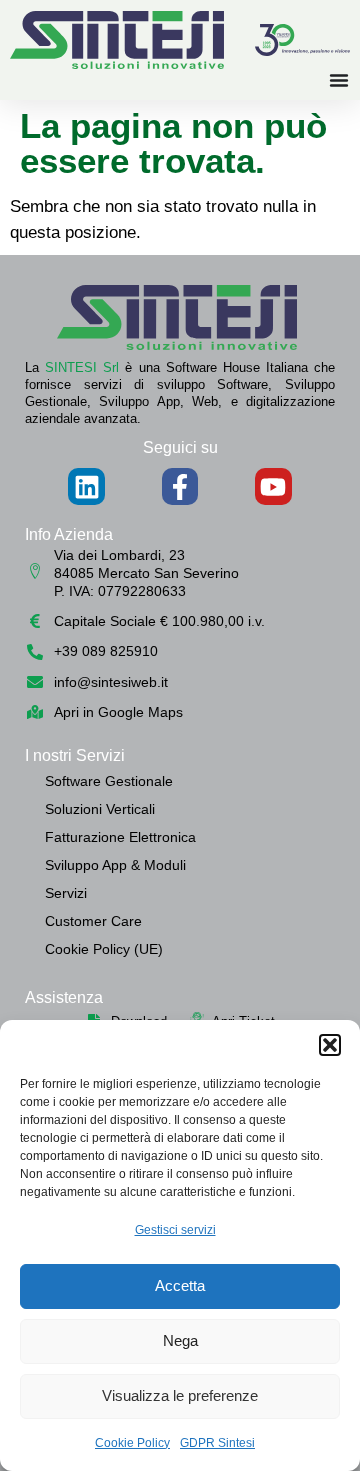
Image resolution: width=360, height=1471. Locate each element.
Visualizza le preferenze (180, 1395)
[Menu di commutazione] (339, 80)
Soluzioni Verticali (100, 809)
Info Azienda (69, 534)
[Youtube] (273, 486)
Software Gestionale (109, 781)
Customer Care (93, 921)
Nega (180, 1340)
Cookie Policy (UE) (104, 949)
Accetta (180, 1285)
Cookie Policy (132, 1443)
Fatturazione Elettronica (120, 837)
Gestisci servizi (175, 1230)
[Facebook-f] (180, 486)
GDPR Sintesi (217, 1443)
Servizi (66, 893)
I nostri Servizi (75, 755)
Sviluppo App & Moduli (115, 865)
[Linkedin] (86, 486)
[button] (330, 1045)
